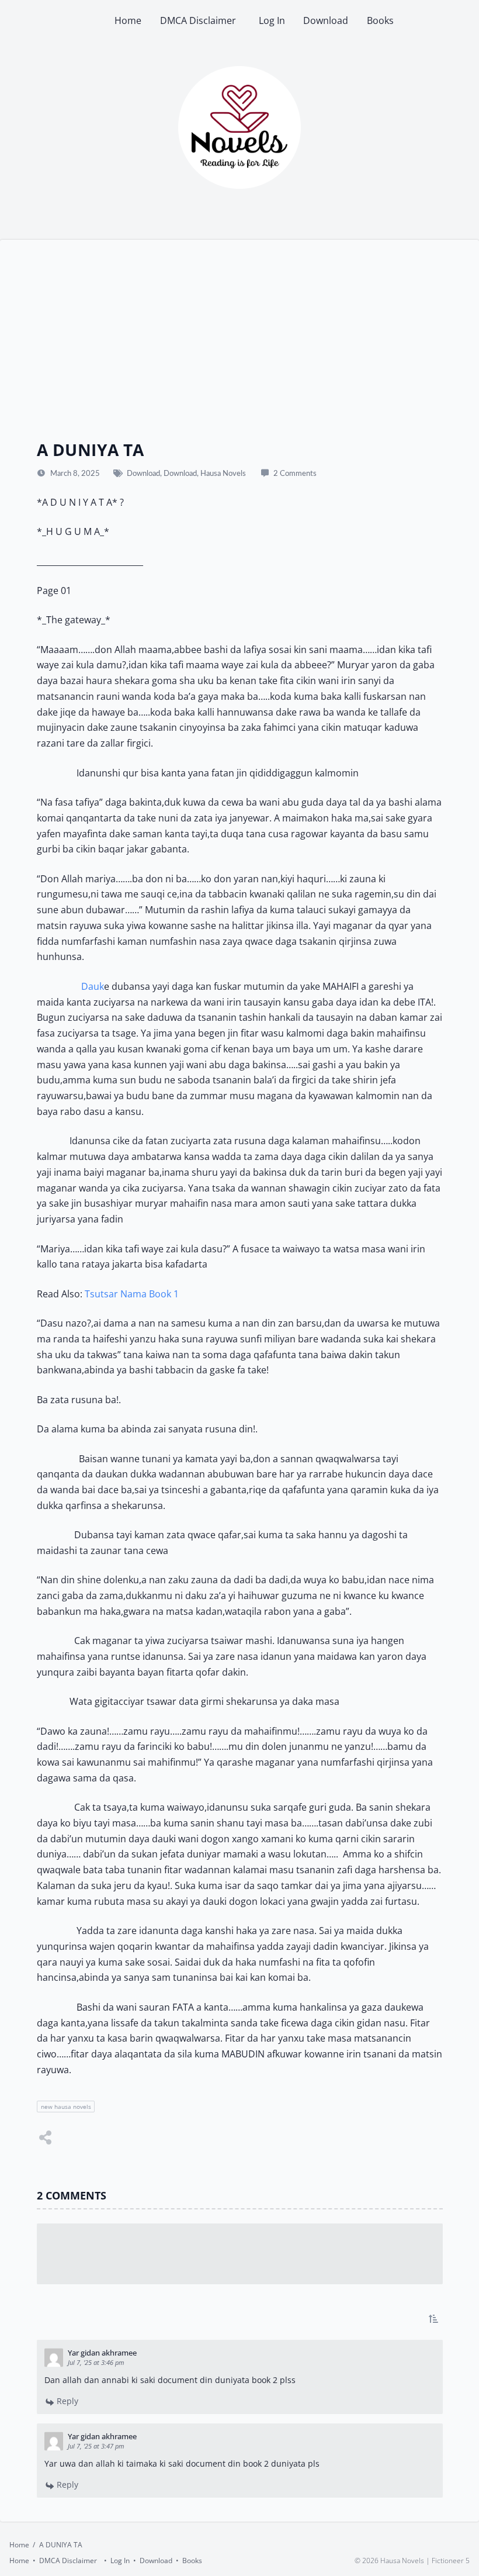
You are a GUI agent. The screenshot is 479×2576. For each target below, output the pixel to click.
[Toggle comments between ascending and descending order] (433, 2319)
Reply (66, 2401)
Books (380, 20)
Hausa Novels (223, 474)
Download (326, 20)
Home (128, 20)
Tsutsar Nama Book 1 (132, 1294)
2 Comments (295, 474)
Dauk (93, 986)
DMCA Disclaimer (200, 20)
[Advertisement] (240, 351)
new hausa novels (65, 2107)
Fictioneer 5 (451, 2561)
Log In (272, 20)
